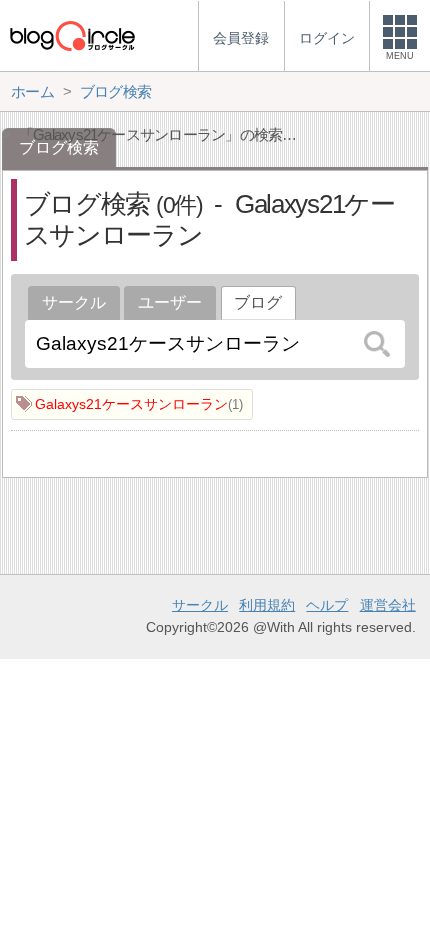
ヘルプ (327, 605)
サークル (74, 302)
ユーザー (170, 302)
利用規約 (267, 605)
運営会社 (388, 605)
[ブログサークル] (72, 35)
